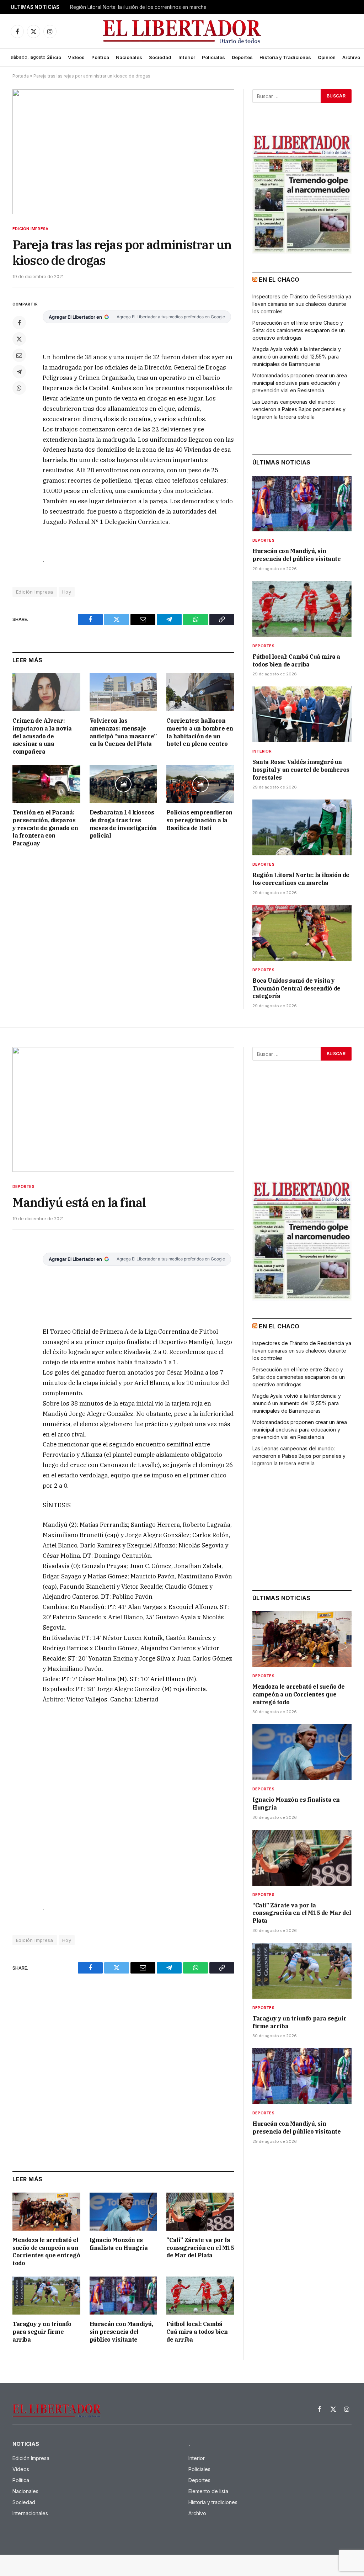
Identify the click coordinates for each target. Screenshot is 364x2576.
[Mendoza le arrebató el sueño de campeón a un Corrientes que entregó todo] (46, 2212)
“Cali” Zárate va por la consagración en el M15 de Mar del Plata (200, 2248)
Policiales (213, 57)
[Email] (19, 355)
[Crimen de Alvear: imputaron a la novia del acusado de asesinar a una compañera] (46, 692)
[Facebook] (19, 323)
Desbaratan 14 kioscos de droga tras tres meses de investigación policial (123, 824)
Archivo (351, 57)
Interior (187, 57)
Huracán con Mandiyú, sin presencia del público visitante (297, 555)
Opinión (327, 57)
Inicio (55, 57)
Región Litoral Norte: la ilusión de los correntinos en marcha (138, 7)
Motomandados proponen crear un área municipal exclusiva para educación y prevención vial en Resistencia (300, 383)
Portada (21, 76)
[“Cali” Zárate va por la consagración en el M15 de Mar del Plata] (200, 2212)
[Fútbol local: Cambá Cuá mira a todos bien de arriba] (302, 609)
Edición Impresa (30, 229)
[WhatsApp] (19, 388)
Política (100, 57)
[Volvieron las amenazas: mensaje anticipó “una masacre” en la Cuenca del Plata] (124, 692)
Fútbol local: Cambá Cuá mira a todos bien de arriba (296, 660)
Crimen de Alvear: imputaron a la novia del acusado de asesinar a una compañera (42, 736)
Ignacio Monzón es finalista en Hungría (119, 2244)
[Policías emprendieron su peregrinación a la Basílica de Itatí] (200, 784)
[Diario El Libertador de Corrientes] (182, 31)
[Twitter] (19, 339)
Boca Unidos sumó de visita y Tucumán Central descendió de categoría (296, 988)
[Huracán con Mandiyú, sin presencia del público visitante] (302, 504)
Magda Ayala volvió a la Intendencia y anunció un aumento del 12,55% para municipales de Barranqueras (297, 357)
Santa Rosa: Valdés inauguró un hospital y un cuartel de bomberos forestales (301, 770)
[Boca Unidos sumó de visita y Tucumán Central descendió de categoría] (302, 933)
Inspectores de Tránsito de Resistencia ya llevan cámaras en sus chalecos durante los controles (302, 304)
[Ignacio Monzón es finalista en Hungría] (124, 2212)
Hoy (67, 592)
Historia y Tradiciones (285, 57)
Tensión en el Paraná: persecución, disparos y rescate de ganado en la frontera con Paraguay (45, 828)
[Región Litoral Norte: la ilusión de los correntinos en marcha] (302, 827)
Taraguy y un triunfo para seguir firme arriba (42, 2332)
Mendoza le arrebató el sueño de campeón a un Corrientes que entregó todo (46, 2251)
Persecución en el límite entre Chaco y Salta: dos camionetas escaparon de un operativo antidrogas (299, 330)
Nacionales (129, 57)
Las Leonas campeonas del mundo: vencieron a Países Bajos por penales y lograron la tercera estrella (299, 409)
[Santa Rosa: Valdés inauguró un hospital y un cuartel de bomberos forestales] (302, 714)
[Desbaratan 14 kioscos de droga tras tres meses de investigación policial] (124, 784)
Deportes (242, 57)
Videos (76, 57)
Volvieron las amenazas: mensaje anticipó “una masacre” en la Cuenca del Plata (123, 732)
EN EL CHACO (279, 280)
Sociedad (160, 57)
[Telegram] (19, 372)
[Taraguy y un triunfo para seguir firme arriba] (46, 2296)
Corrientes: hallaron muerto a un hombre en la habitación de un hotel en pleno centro (200, 732)
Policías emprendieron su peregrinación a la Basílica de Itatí (199, 820)
